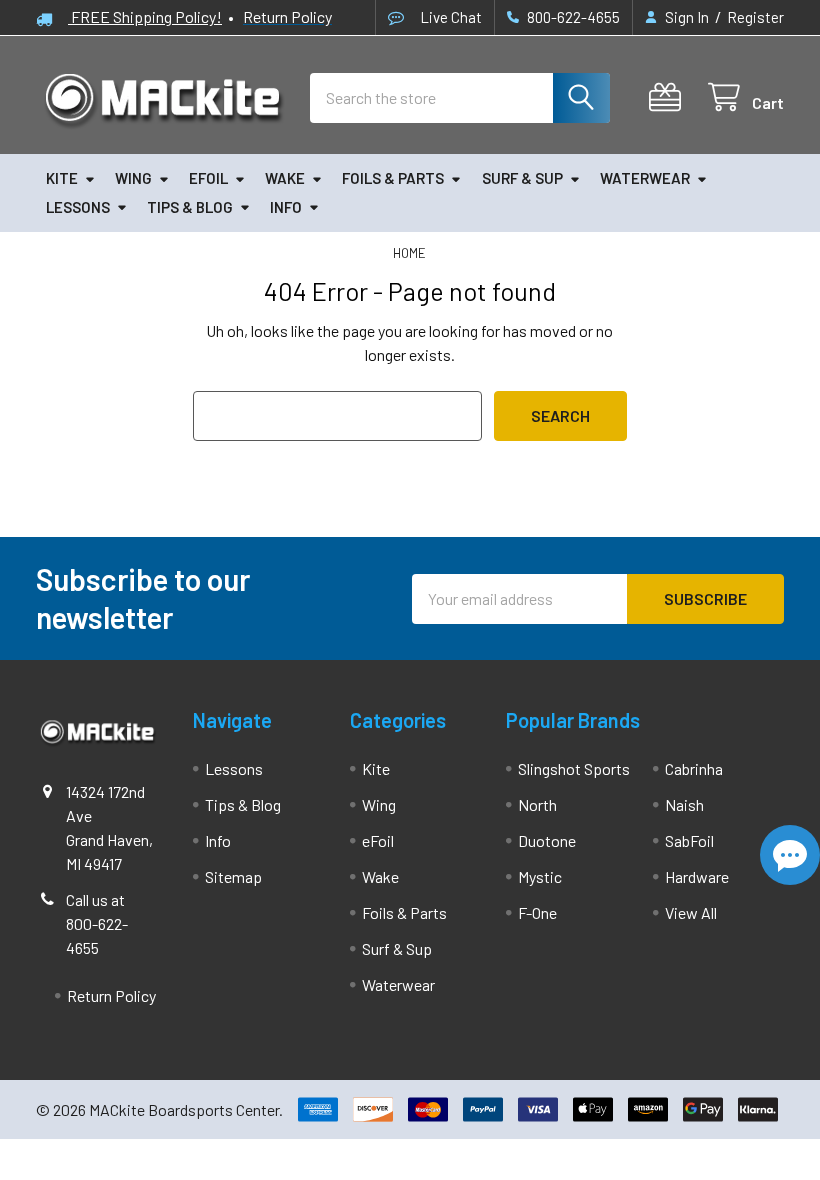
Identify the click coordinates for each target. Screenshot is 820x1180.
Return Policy (111, 995)
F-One (537, 912)
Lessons (78, 207)
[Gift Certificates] (669, 97)
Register (755, 17)
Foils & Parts (393, 178)
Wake (285, 178)
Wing (133, 178)
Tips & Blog (190, 207)
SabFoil (689, 840)
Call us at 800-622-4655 (97, 923)
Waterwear (645, 178)
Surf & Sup (522, 178)
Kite (62, 178)
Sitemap (233, 876)
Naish (684, 804)
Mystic (540, 876)
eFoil (208, 178)
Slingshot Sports (574, 768)
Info (286, 207)
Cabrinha (694, 768)
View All (691, 912)
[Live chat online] (790, 855)
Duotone (547, 840)
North (537, 804)
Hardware (697, 876)
